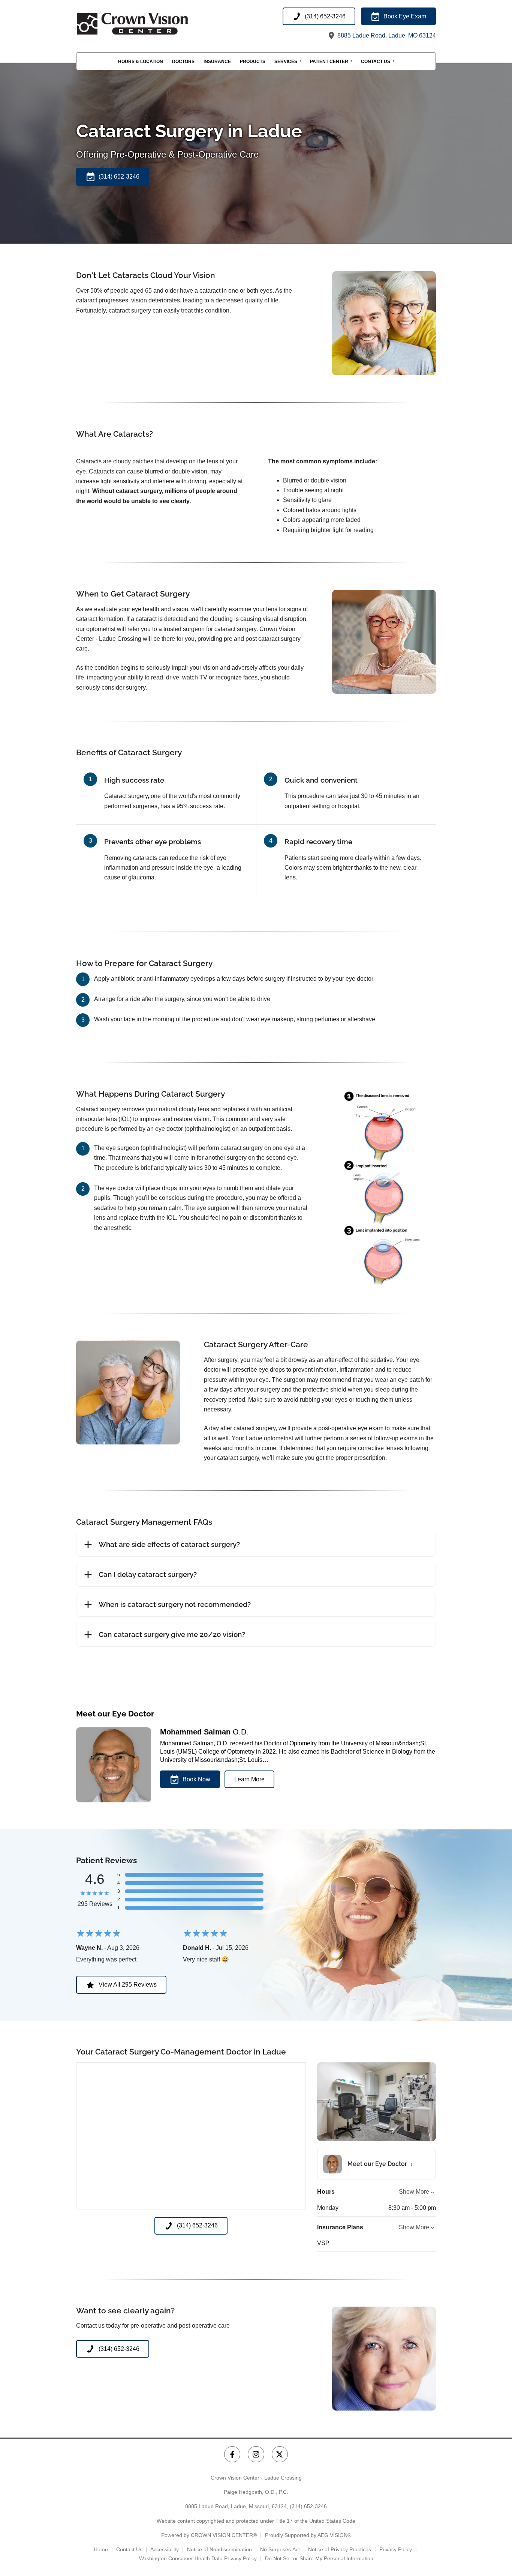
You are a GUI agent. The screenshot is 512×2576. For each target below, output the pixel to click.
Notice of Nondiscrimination (219, 2549)
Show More (414, 2192)
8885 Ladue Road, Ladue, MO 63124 (386, 35)
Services (286, 62)
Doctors (183, 62)
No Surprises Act (280, 2549)
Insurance (217, 62)
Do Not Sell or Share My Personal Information (319, 2558)
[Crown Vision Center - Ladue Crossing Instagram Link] (256, 2454)
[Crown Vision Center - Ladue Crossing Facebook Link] (232, 2454)
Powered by (209, 2535)
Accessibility (165, 2549)
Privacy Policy (396, 2549)
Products (253, 62)
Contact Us (376, 62)
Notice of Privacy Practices (340, 2549)
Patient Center (329, 62)
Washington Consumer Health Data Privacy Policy (198, 2558)
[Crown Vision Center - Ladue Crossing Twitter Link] (280, 2454)
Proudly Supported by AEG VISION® (308, 2535)
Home (101, 2549)
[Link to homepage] (151, 24)
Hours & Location (141, 62)
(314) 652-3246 (308, 2506)
